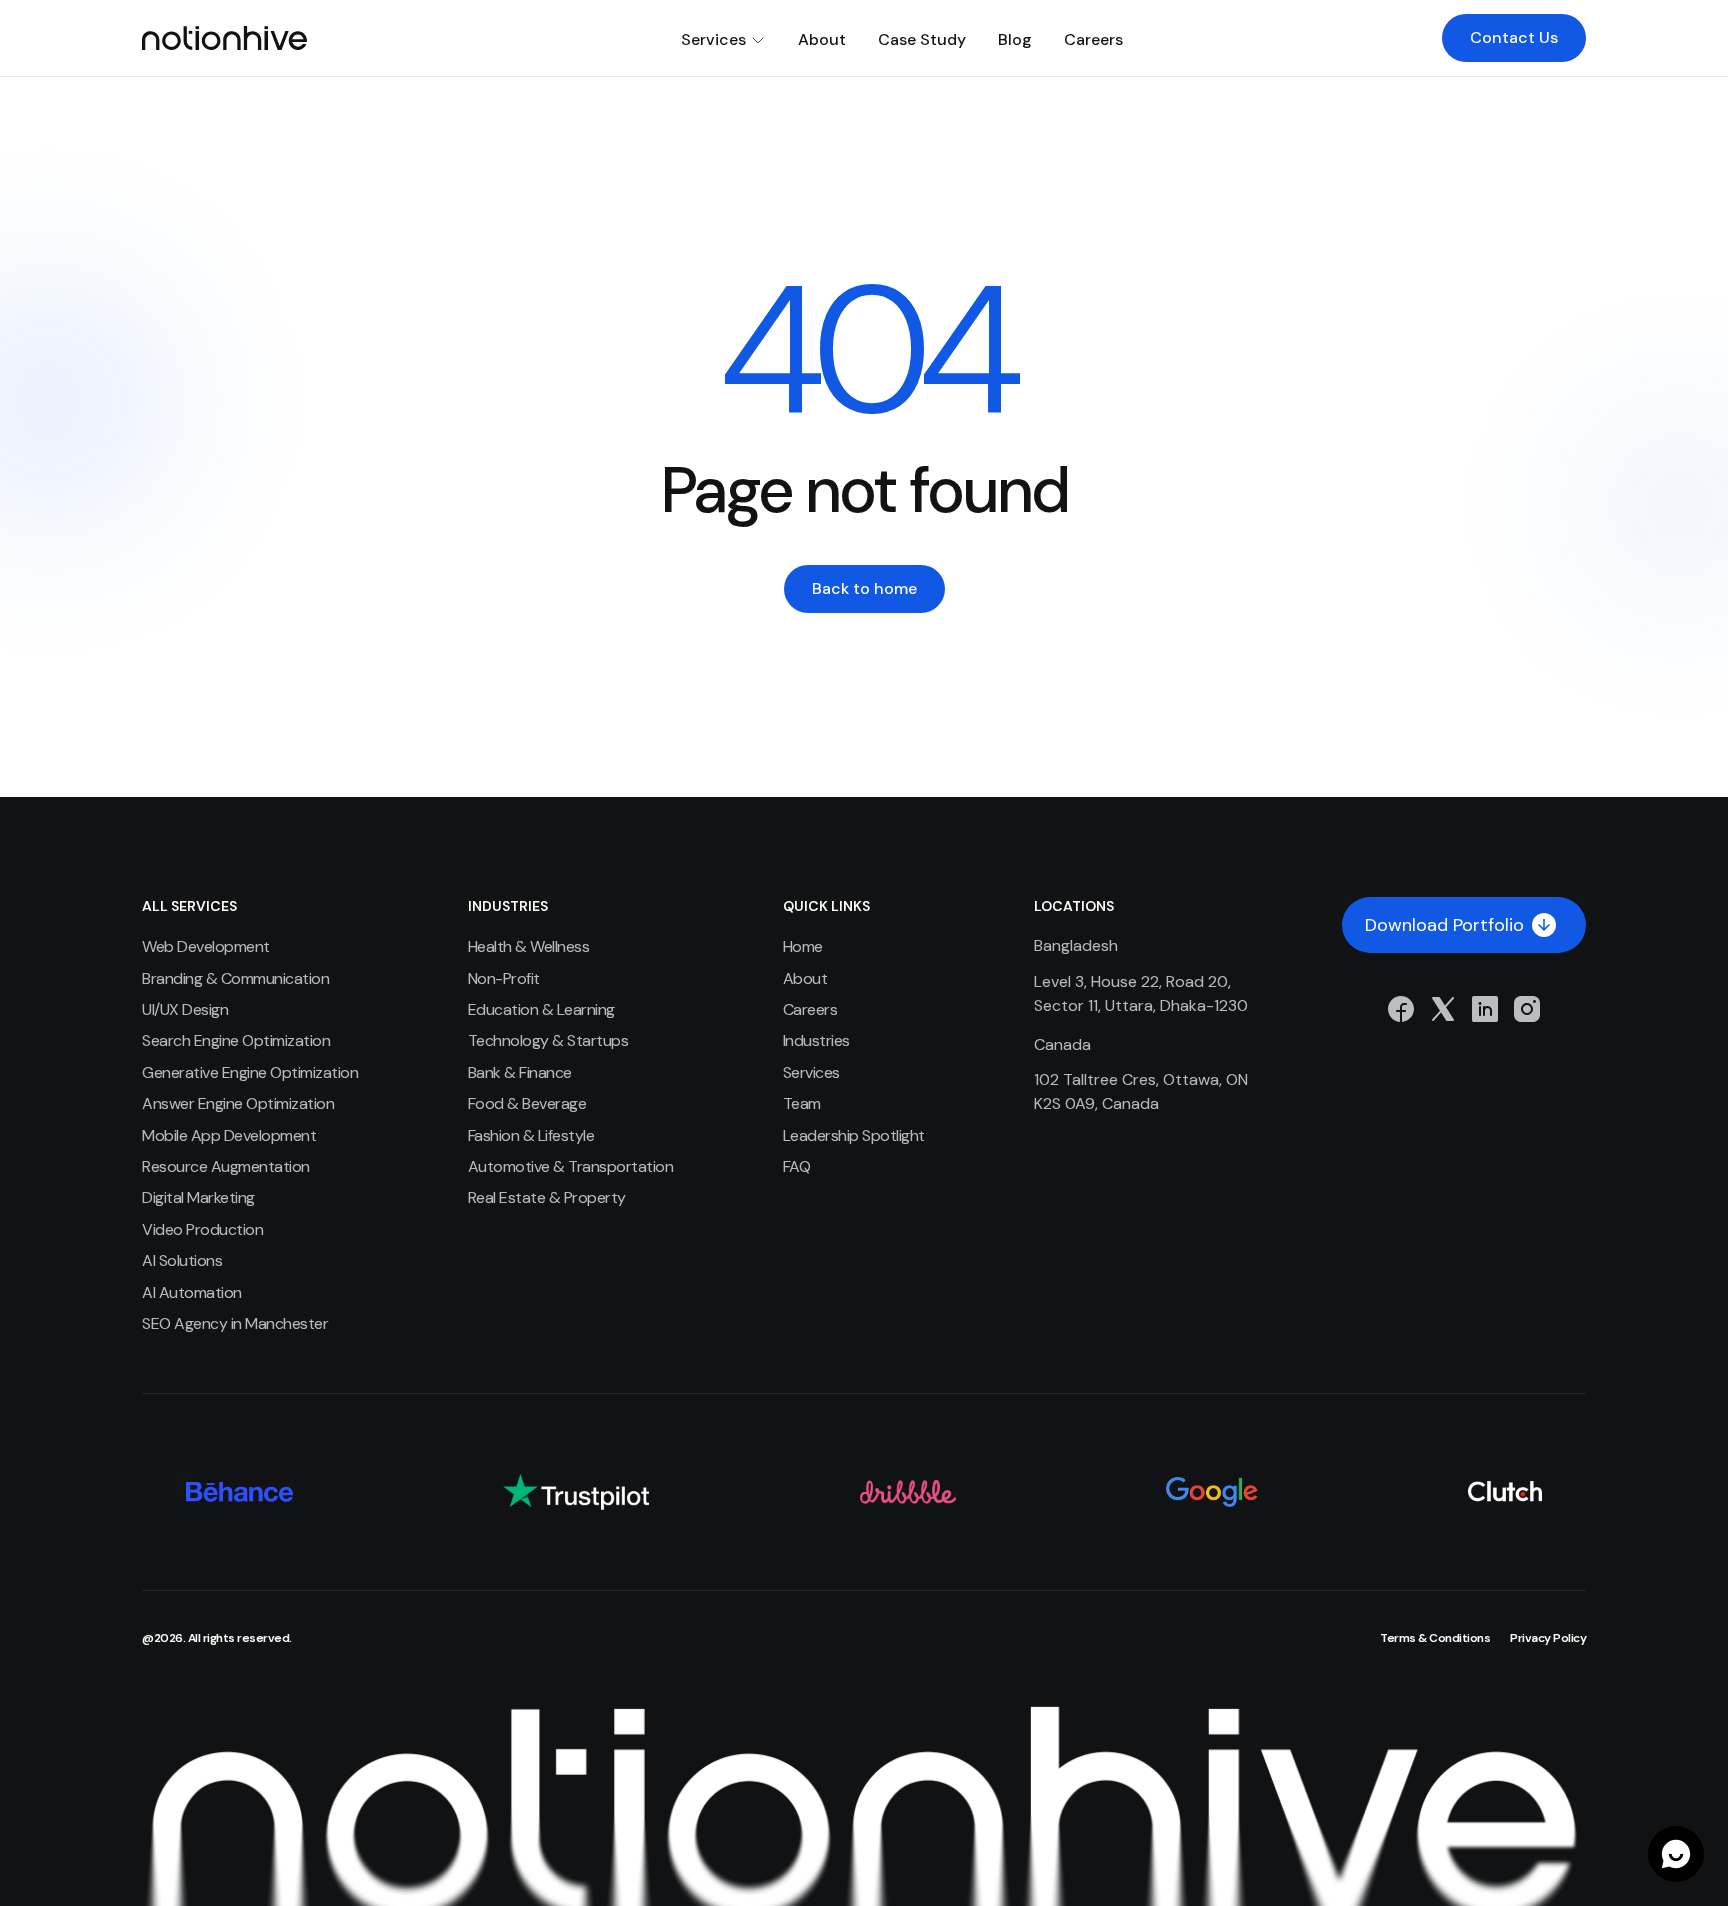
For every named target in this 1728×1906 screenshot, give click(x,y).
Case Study (922, 39)
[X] (1443, 1009)
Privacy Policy (1548, 1638)
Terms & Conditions (1435, 1638)
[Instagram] (1527, 1009)
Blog (1015, 39)
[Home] (224, 38)
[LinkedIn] (1485, 1009)
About (822, 39)
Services (713, 39)
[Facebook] (1401, 1009)
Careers (1093, 39)
